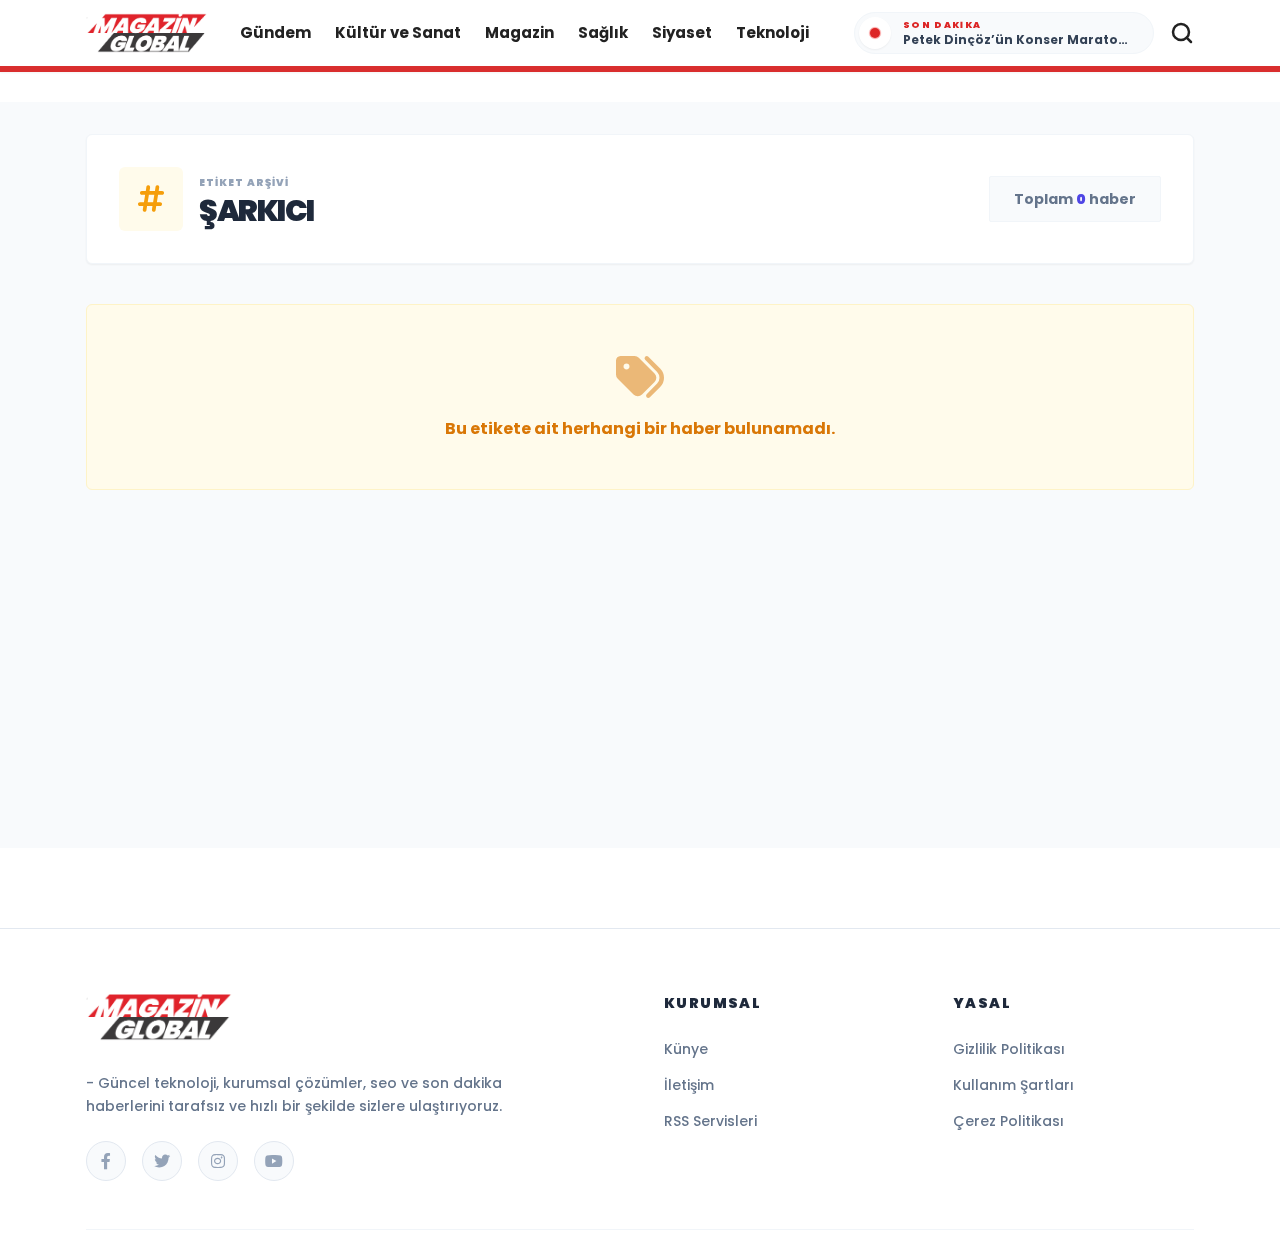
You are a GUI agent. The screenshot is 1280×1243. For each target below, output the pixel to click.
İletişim (689, 1085)
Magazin (519, 32)
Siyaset (682, 32)
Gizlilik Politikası (1009, 1049)
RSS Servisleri (710, 1121)
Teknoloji (772, 32)
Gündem (275, 32)
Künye (686, 1049)
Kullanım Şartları (1013, 1085)
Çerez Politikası (1008, 1121)
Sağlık (603, 32)
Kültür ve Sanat (398, 32)
